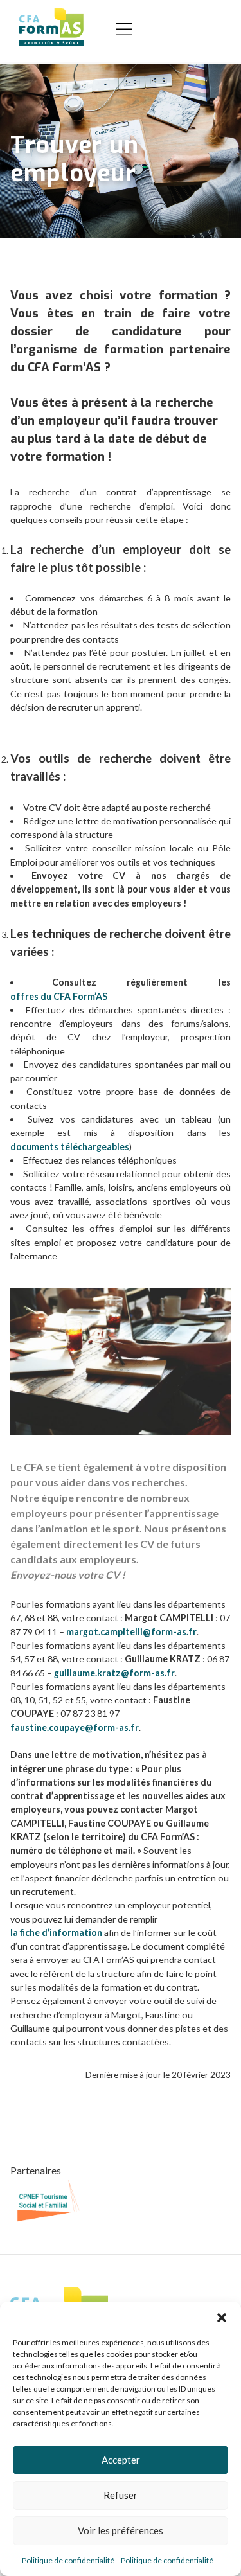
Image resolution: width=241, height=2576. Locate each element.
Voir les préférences (121, 2530)
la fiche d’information (56, 1932)
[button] (222, 2318)
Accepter (121, 2460)
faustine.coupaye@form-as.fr (75, 1728)
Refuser (121, 2495)
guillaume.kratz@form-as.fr (114, 1673)
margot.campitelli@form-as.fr (131, 1632)
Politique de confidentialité (68, 2560)
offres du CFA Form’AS (59, 996)
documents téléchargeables (70, 1147)
